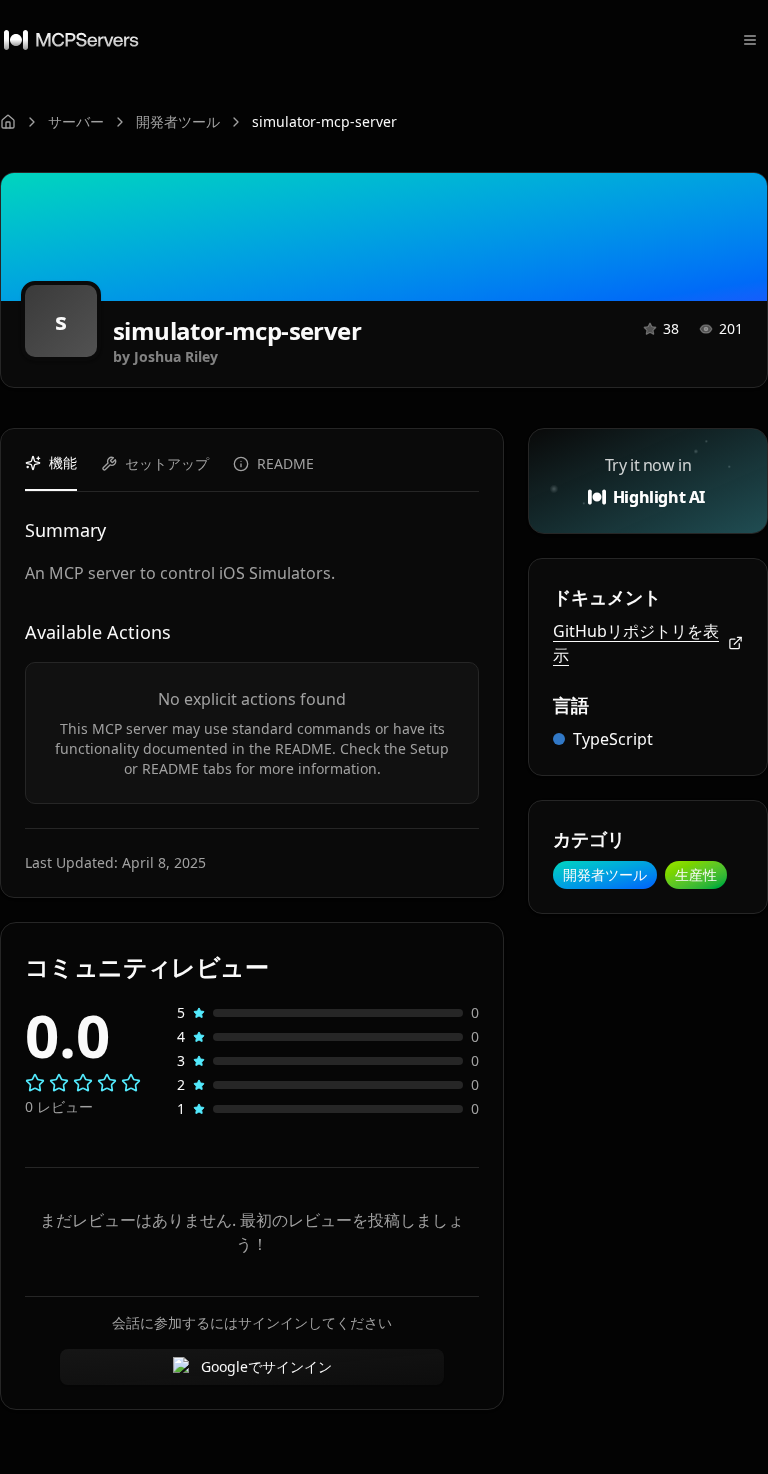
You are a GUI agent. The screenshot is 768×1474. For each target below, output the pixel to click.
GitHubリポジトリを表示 (636, 643)
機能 (63, 462)
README (285, 463)
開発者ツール (178, 121)
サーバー (76, 121)
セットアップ (167, 463)
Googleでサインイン (266, 1366)
